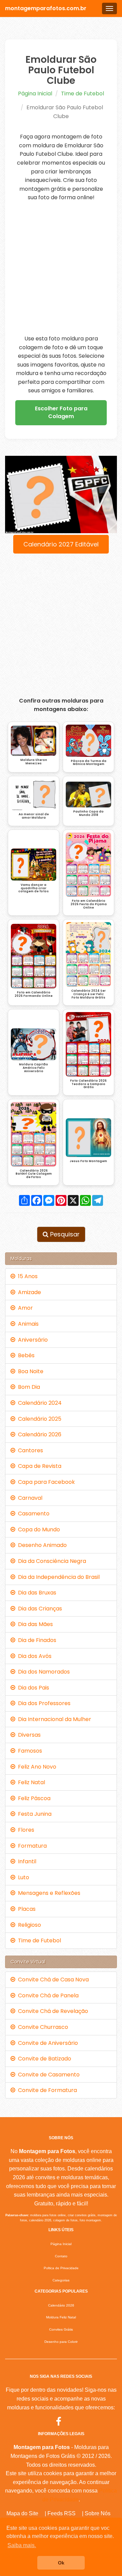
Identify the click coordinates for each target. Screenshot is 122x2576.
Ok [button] (61, 2563)
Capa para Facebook (45, 1482)
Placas (25, 1909)
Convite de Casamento (47, 2075)
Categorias (61, 2280)
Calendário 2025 (38, 1419)
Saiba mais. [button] (22, 2545)
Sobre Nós (98, 2513)
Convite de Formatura (46, 2090)
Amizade (28, 1292)
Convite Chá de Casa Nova (52, 1980)
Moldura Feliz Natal (61, 2317)
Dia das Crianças (39, 1609)
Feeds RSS (62, 2513)
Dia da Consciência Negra (51, 1561)
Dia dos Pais (32, 1688)
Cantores (29, 1450)
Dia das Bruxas (36, 1593)
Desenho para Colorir (61, 2342)
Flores (25, 1830)
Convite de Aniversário (47, 2043)
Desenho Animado (41, 1545)
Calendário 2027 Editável (61, 544)
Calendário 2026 (38, 1434)
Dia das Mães (34, 1624)
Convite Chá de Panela (47, 1995)
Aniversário (32, 1340)
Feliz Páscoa (33, 1798)
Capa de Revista (38, 1466)
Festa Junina (33, 1814)
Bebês (25, 1355)
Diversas (28, 1735)
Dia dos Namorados (43, 1672)
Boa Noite (29, 1371)
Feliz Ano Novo (36, 1767)
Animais (27, 1324)
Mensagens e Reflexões (48, 1893)
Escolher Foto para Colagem (61, 412)
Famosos (29, 1751)
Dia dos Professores (43, 1703)
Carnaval (29, 1498)
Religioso (28, 1925)
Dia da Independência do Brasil (57, 1577)
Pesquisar (64, 1234)
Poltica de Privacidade (61, 2268)
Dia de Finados (36, 1640)
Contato (61, 2256)
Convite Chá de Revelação (52, 2011)
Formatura (31, 1846)
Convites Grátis (61, 2329)
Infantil (26, 1861)
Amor (24, 1308)
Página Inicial (35, 94)
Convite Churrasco (42, 2027)
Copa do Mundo (38, 1529)
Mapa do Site (22, 2513)
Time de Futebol (83, 94)
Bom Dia (28, 1387)
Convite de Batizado (43, 2059)
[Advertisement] (61, 268)
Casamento (32, 1514)
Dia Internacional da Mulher (53, 1719)
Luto (22, 1877)
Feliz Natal (30, 1782)
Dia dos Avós (33, 1656)
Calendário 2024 (38, 1403)
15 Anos (26, 1276)
